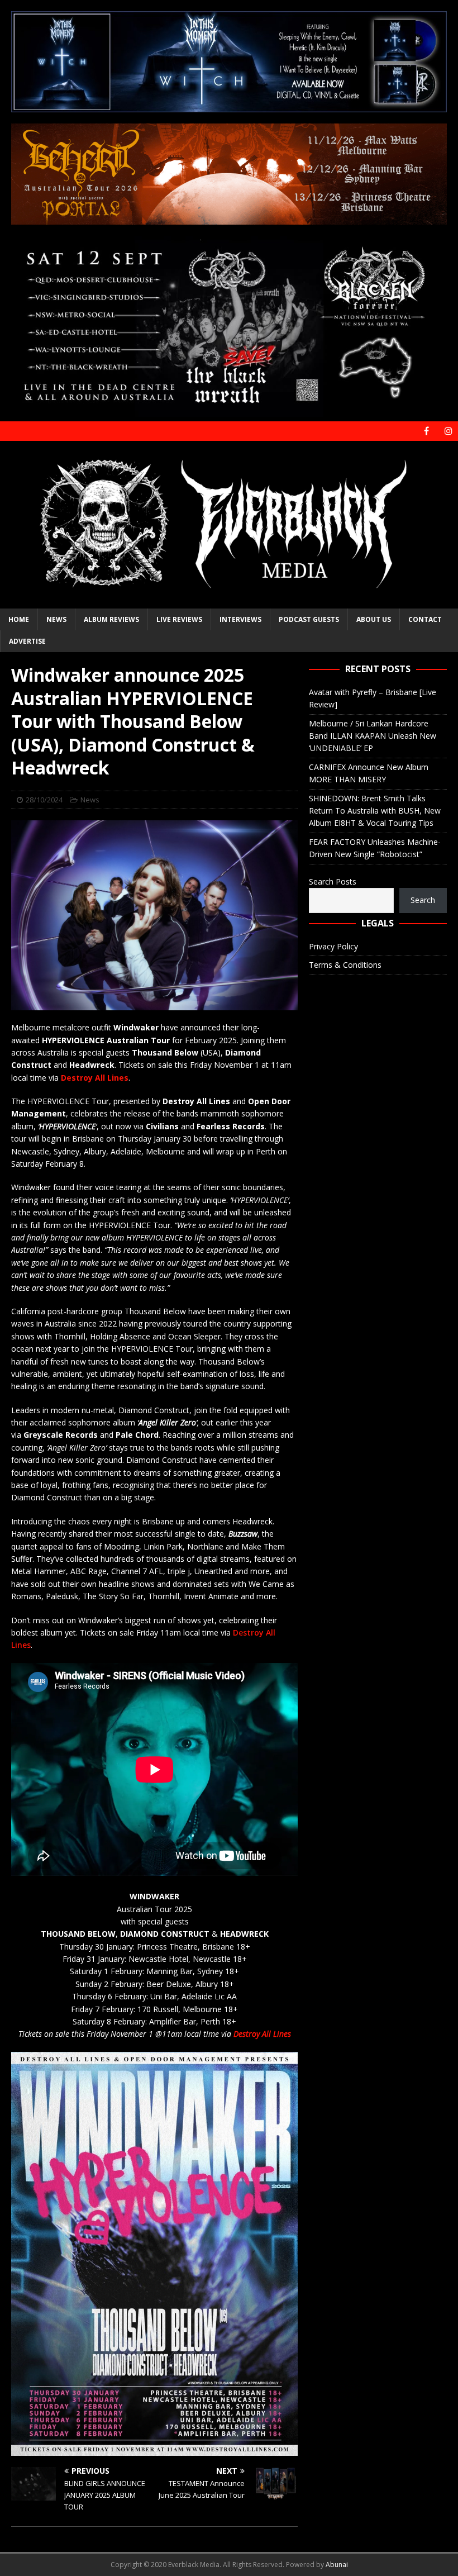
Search (423, 900)
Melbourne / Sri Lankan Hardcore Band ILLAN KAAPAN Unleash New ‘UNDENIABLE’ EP (373, 736)
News (56, 619)
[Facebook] (426, 431)
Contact (425, 619)
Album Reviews (111, 619)
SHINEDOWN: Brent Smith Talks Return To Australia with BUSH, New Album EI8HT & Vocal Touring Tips (375, 811)
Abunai (337, 2565)
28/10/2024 (44, 800)
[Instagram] (448, 431)
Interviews (240, 619)
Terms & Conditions (345, 965)
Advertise (27, 641)
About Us (374, 619)
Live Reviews (179, 619)
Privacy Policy (333, 946)
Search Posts (333, 881)
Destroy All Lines (262, 2034)
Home (19, 619)
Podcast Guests (309, 619)
